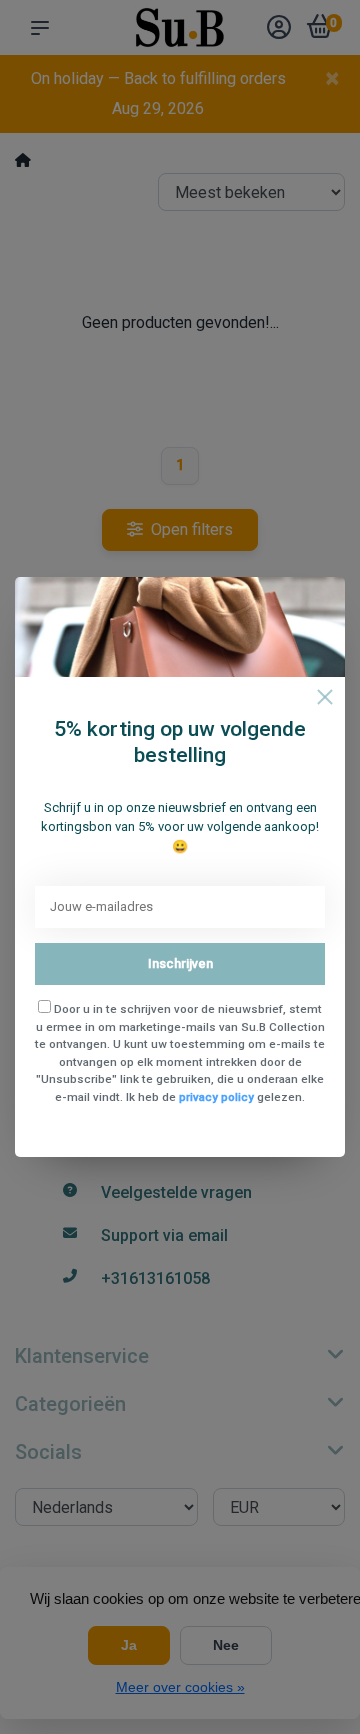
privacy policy (216, 1097)
